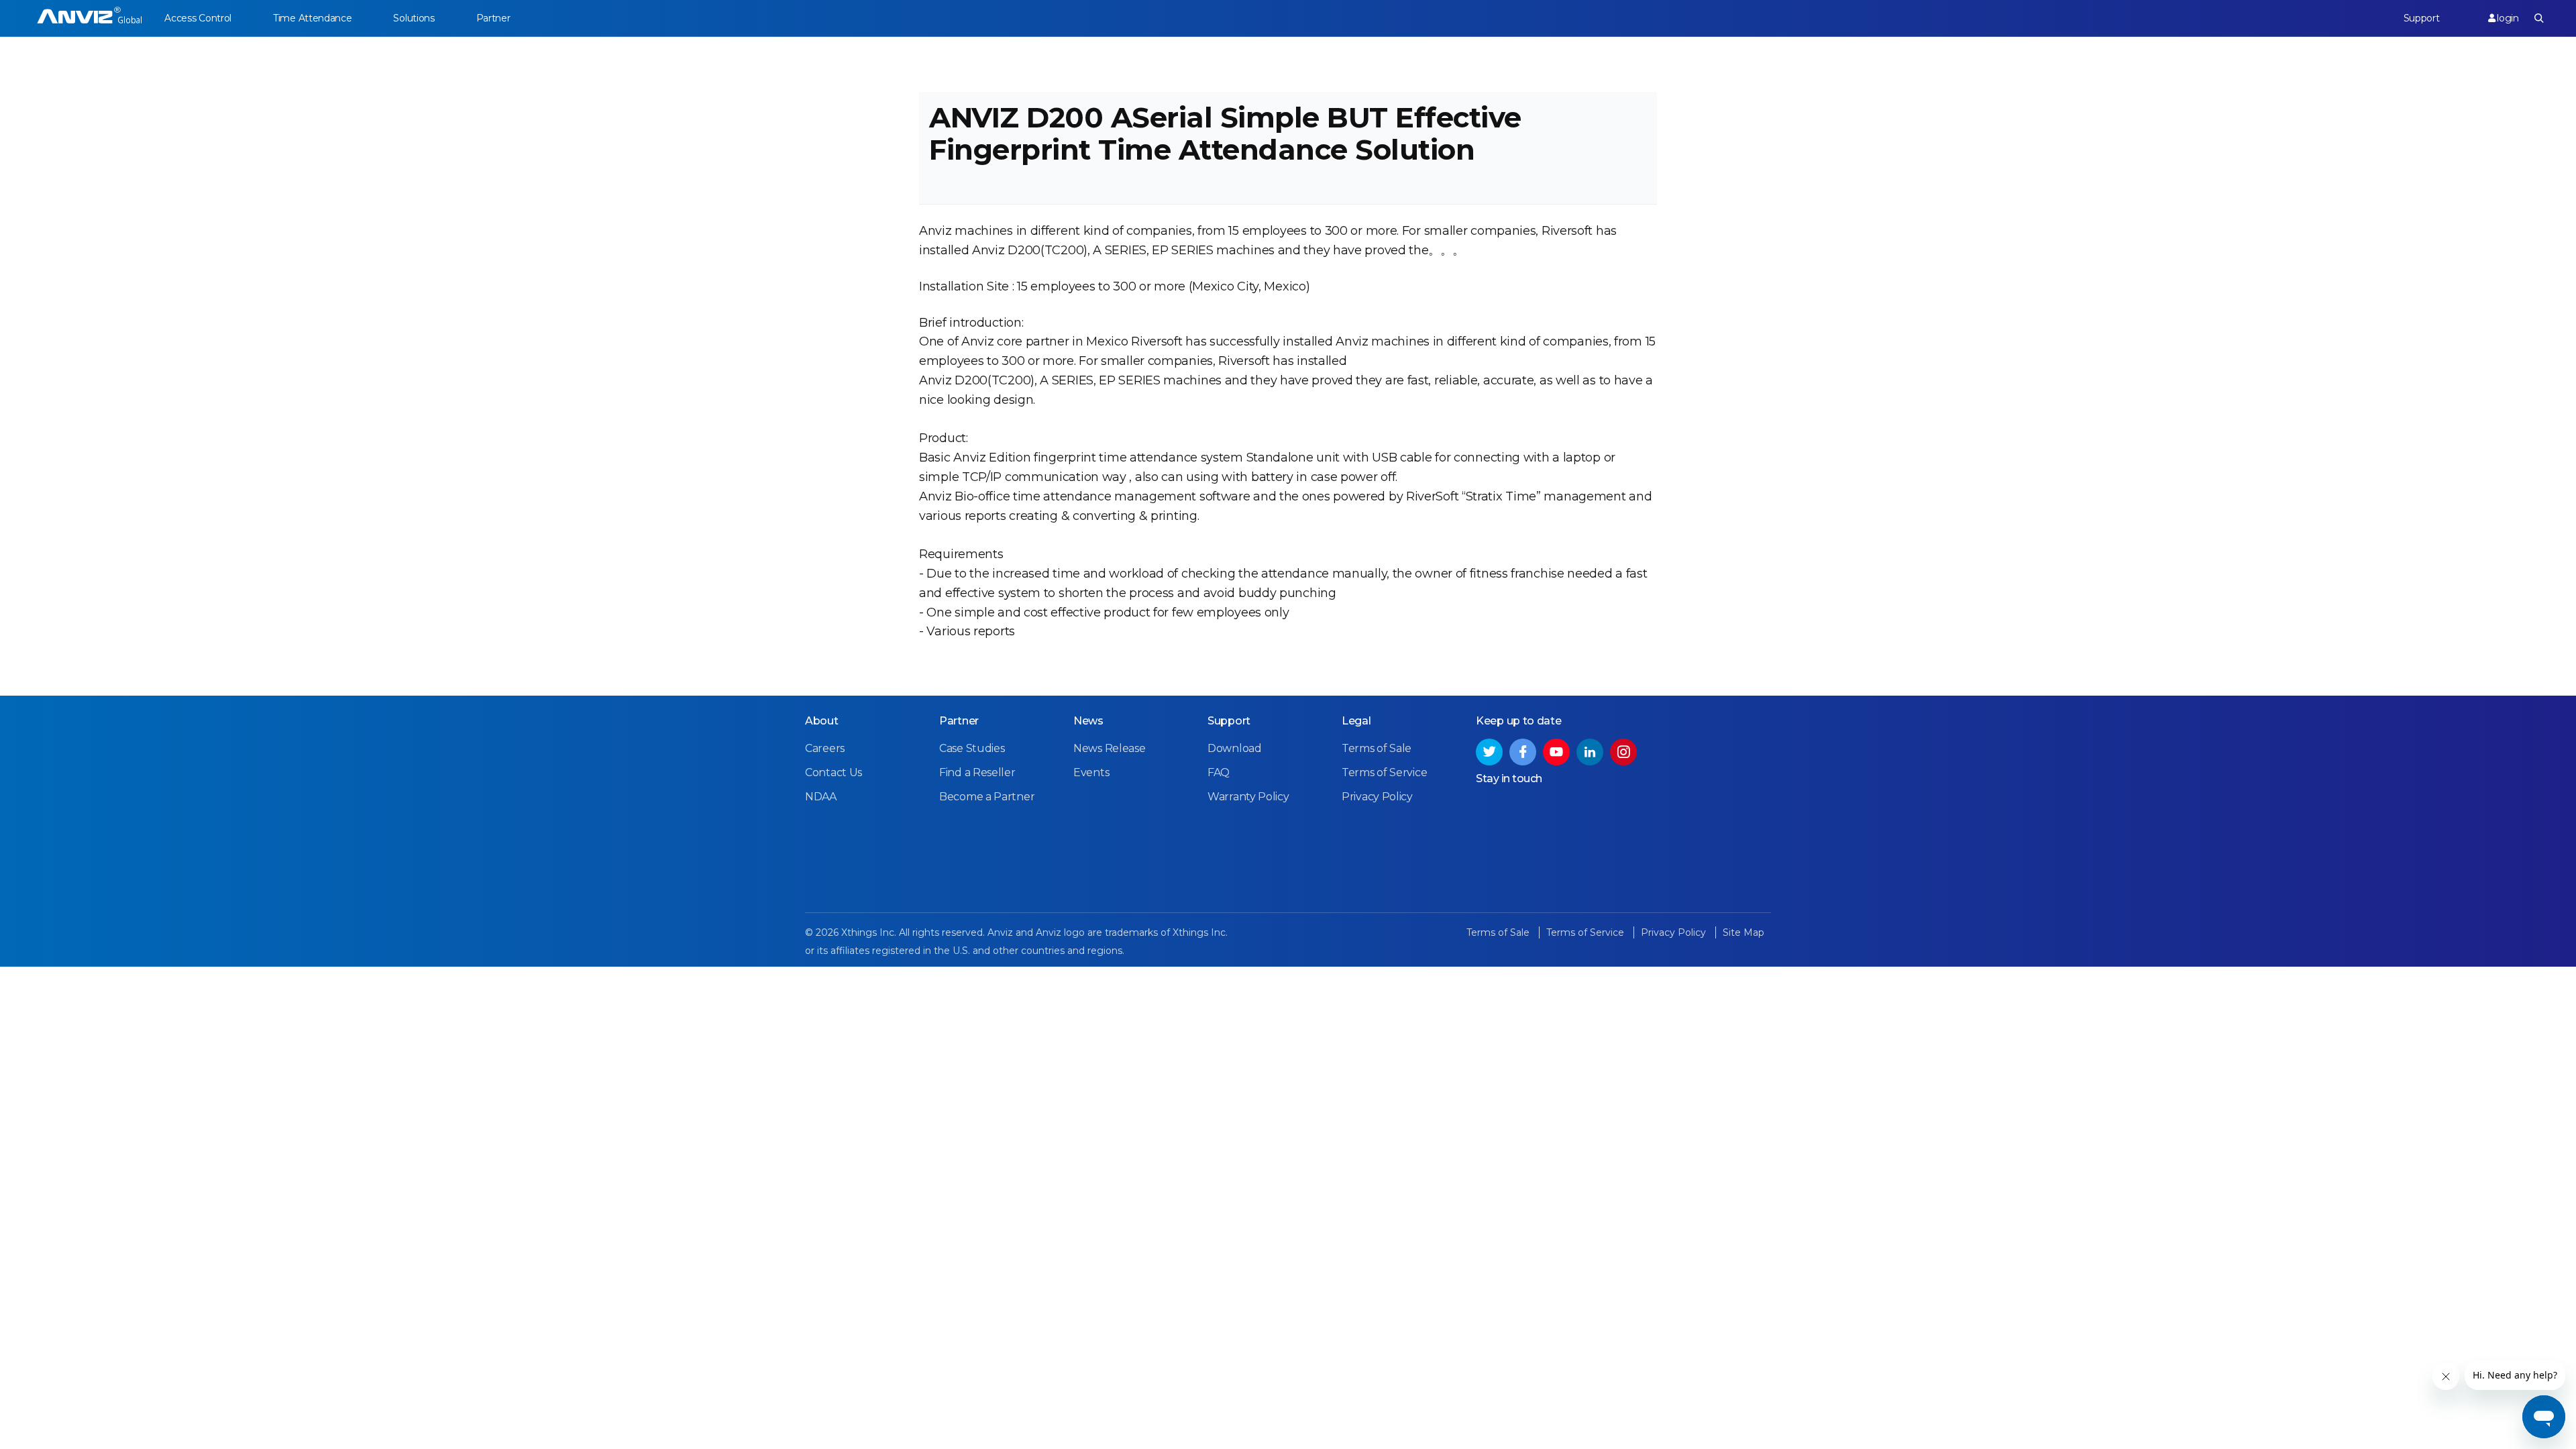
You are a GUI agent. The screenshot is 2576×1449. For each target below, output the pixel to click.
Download (1235, 748)
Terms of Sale (1377, 748)
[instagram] (1623, 752)
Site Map (1743, 932)
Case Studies (972, 748)
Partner (493, 18)
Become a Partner (987, 797)
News (1088, 721)
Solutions (414, 18)
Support (2422, 18)
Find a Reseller (977, 772)
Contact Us (834, 772)
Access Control (198, 18)
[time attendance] (90, 18)
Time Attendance (313, 18)
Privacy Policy (1377, 797)
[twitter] (1489, 752)
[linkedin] (1590, 752)
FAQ (1219, 772)
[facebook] (1523, 752)
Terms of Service (1384, 772)
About (822, 721)
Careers (825, 748)
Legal (1356, 721)
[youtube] (1556, 752)
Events (1091, 772)
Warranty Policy (1248, 797)
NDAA (821, 797)
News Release (1109, 748)
